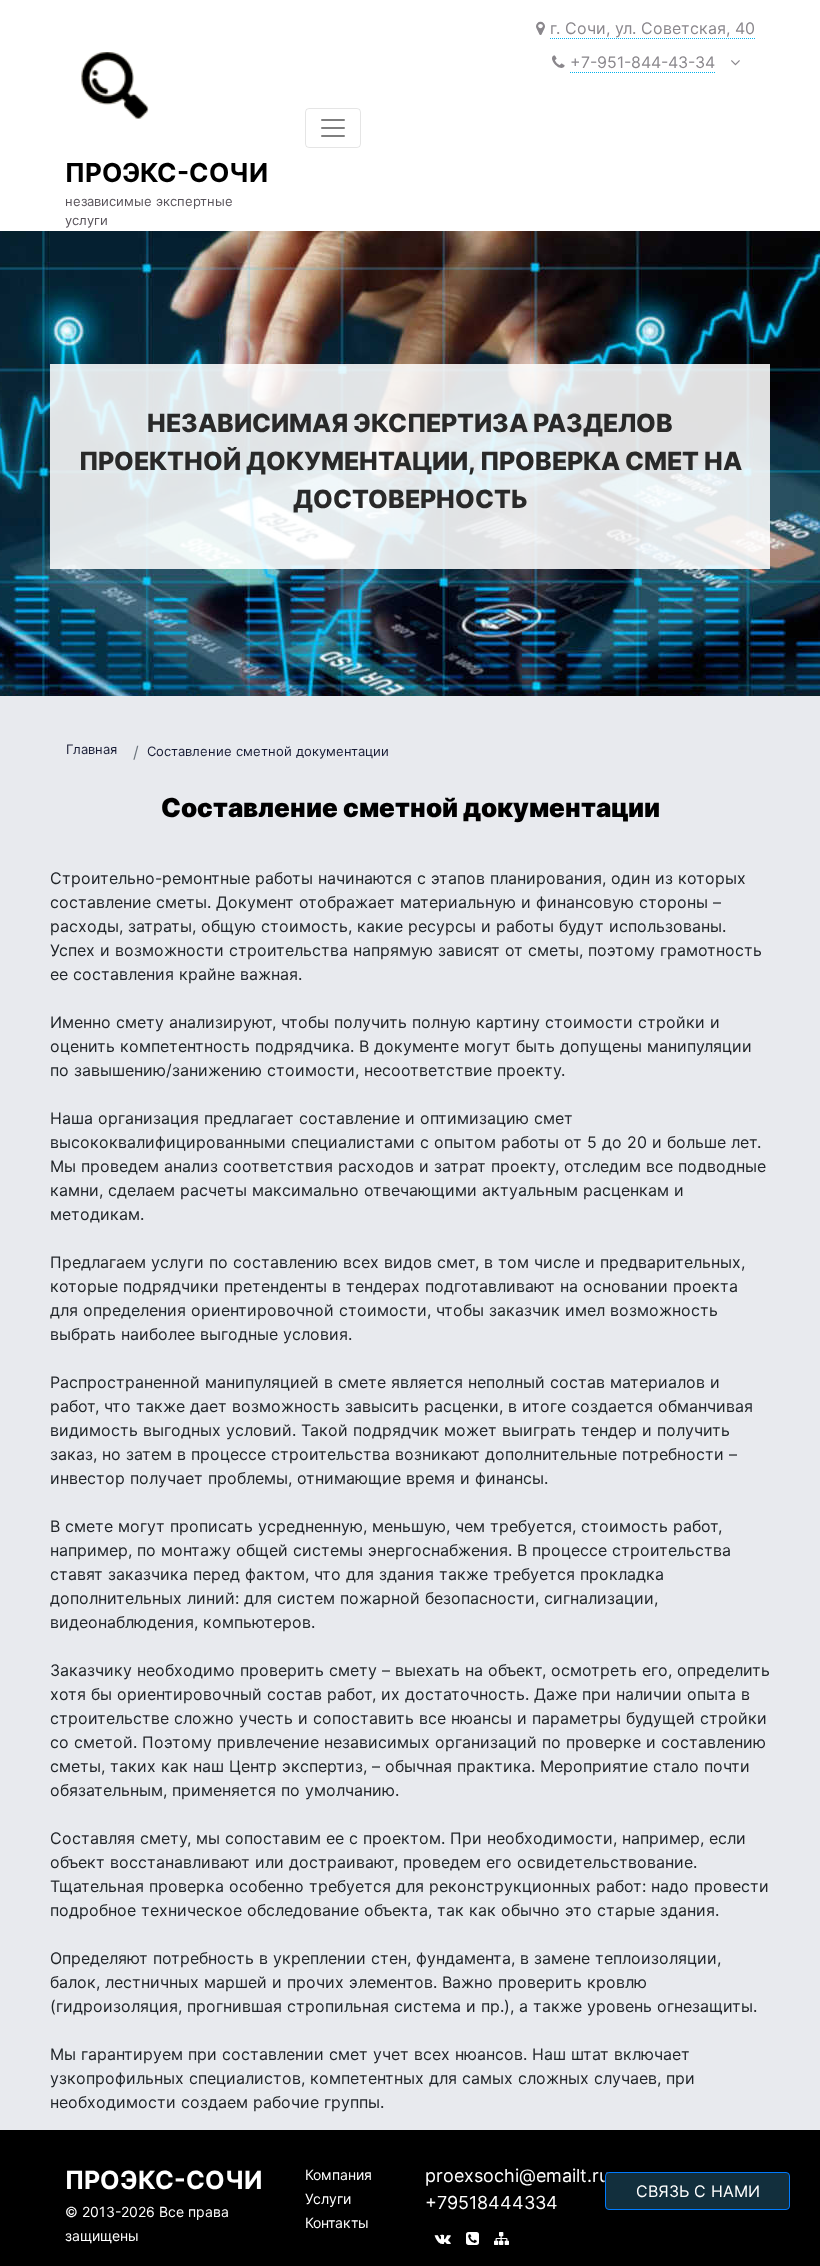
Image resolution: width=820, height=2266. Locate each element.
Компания (338, 2174)
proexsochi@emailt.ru (517, 2175)
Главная (91, 749)
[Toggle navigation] (333, 128)
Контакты (337, 2222)
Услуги (328, 2198)
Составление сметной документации (268, 751)
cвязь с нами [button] (698, 2191)
